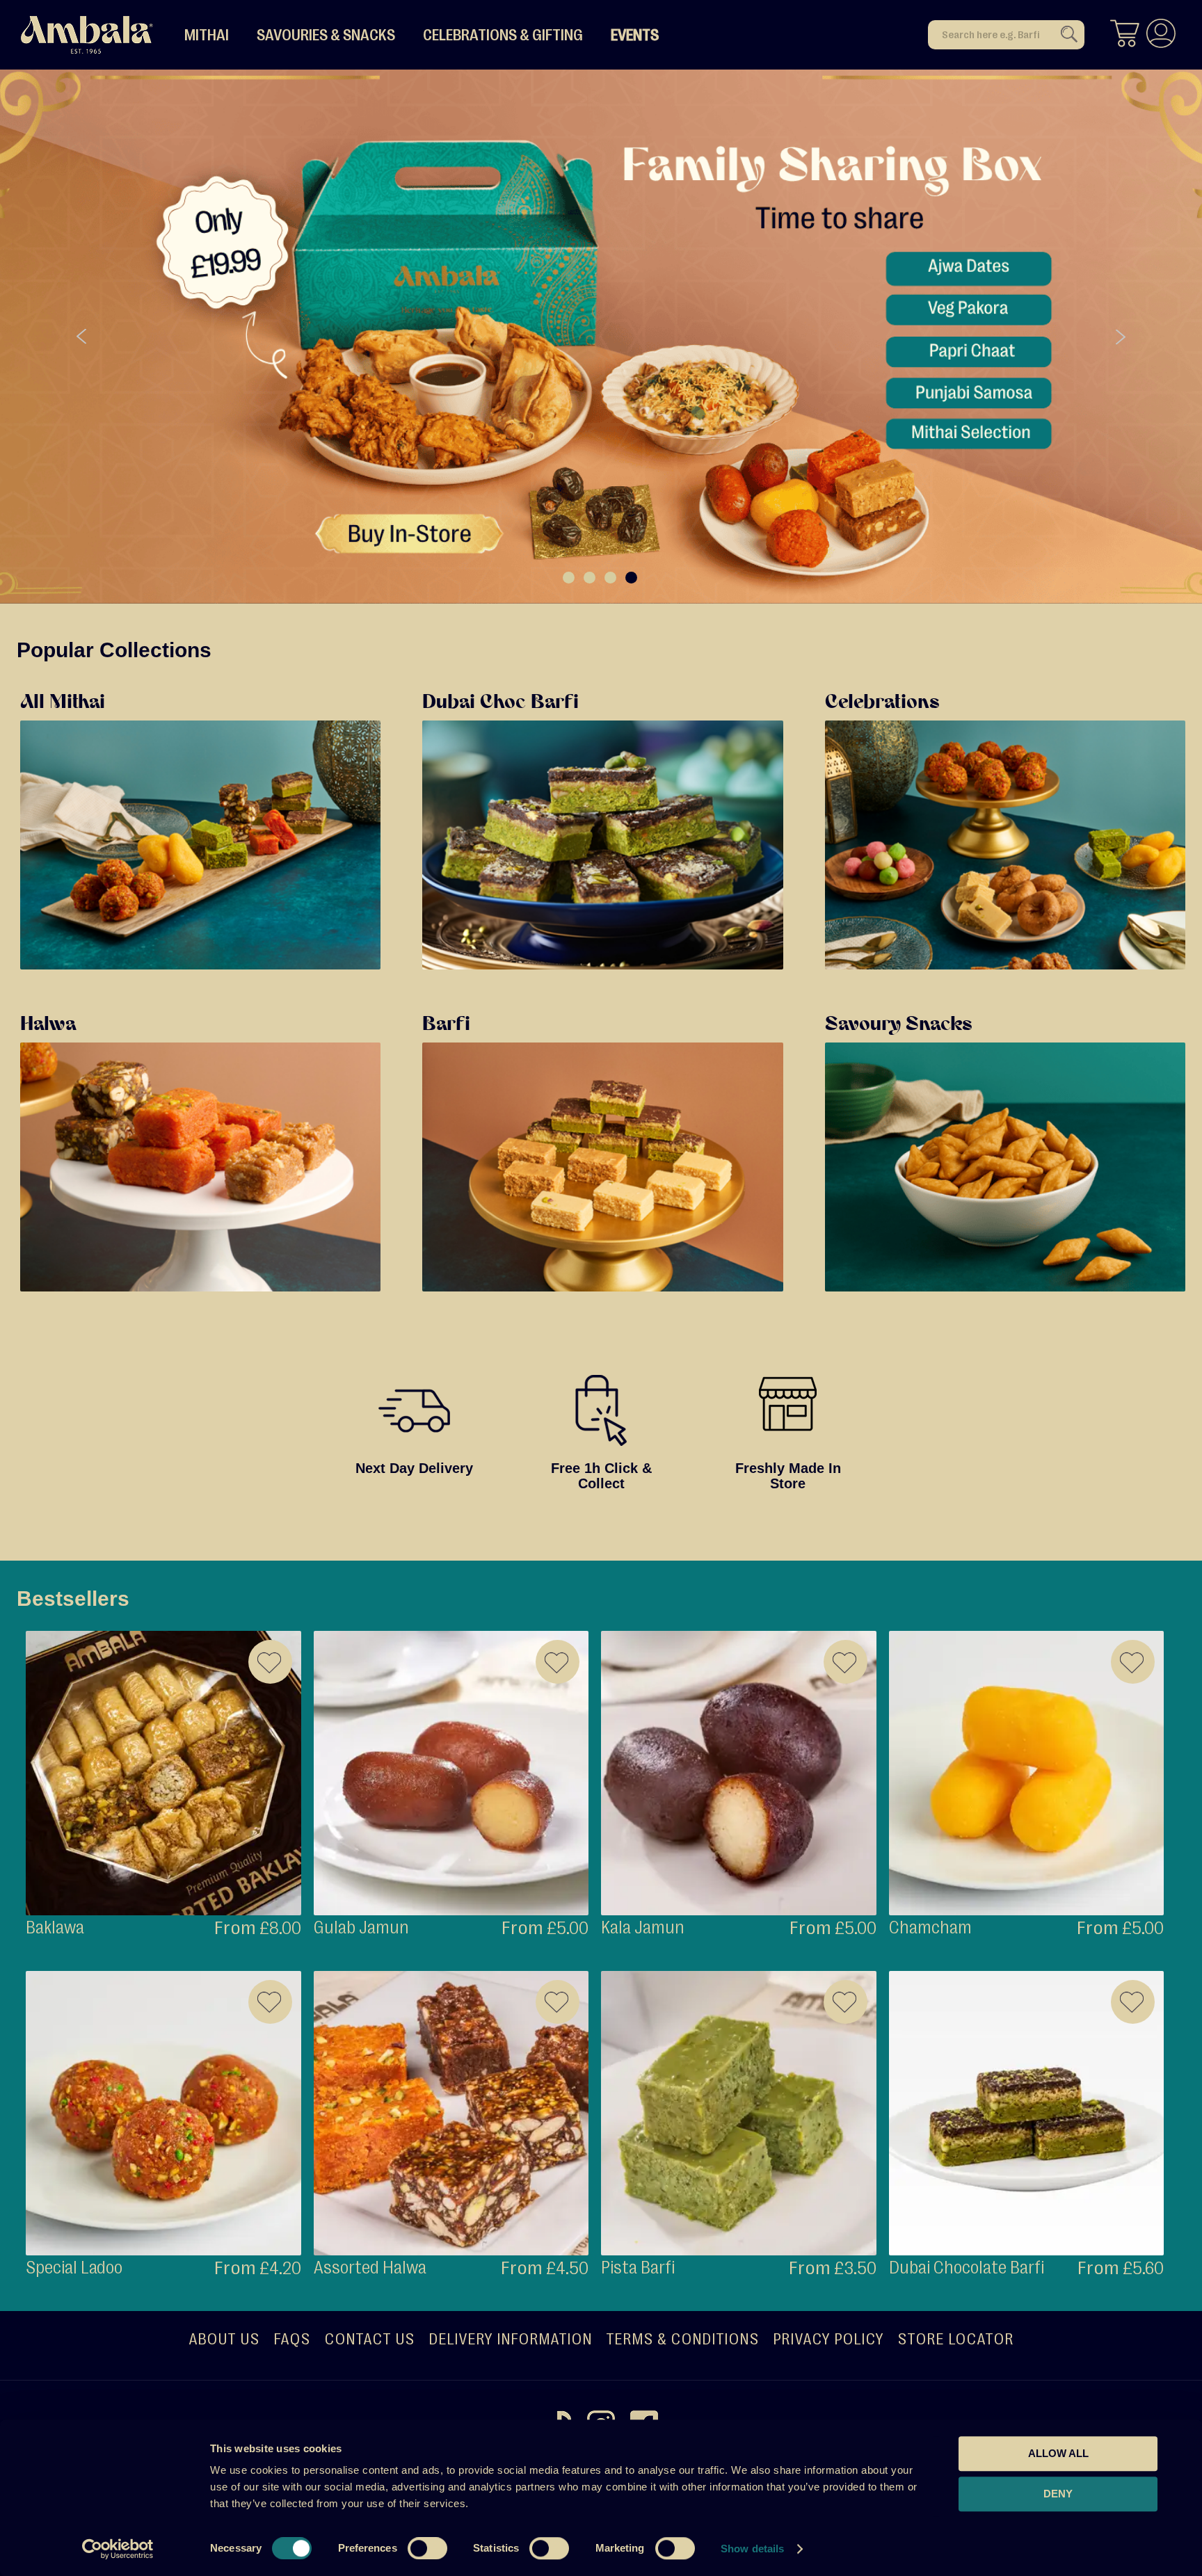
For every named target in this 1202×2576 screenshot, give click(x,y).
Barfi (446, 1025)
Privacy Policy (828, 2339)
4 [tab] (631, 578)
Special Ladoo (74, 2268)
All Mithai (63, 703)
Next (1120, 337)
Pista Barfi (638, 2268)
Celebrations (882, 703)
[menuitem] (207, 35)
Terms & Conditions (682, 2339)
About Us (224, 2339)
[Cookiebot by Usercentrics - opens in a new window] (118, 2549)
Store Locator (955, 2339)
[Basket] (1125, 35)
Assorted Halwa (370, 2268)
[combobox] (1006, 35)
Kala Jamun (643, 1927)
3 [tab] (610, 578)
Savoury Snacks (899, 1025)
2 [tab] (590, 578)
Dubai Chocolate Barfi (967, 2268)
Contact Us (369, 2339)
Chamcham (930, 1927)
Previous (82, 337)
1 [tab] (569, 578)
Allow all (1058, 2453)
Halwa (48, 1025)
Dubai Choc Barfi (500, 703)
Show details (752, 2549)
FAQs (292, 2339)
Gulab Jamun (361, 1927)
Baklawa (55, 1927)
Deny (1058, 2494)
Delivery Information (510, 2339)
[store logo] (87, 35)
